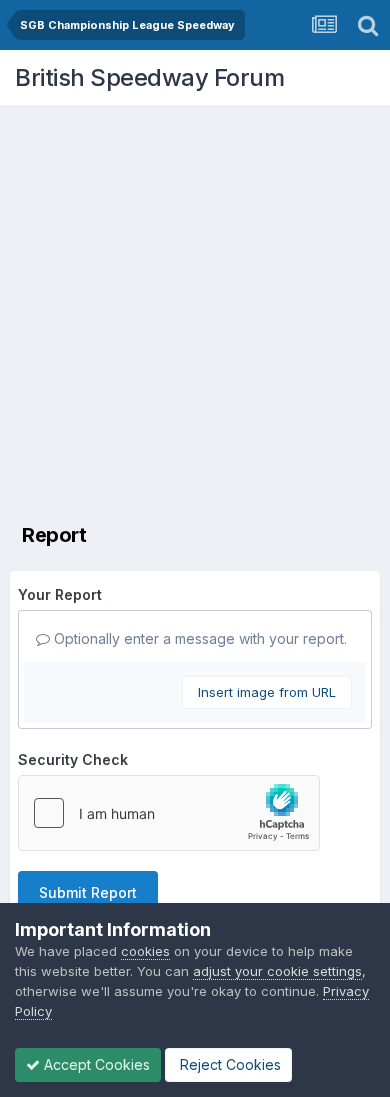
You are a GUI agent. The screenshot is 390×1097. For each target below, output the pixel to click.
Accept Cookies (95, 1064)
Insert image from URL (267, 692)
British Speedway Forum (149, 77)
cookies (145, 951)
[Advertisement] (195, 310)
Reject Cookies (228, 1064)
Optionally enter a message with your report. (198, 638)
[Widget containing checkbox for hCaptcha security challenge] (169, 813)
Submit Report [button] (88, 892)
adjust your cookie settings (277, 971)
